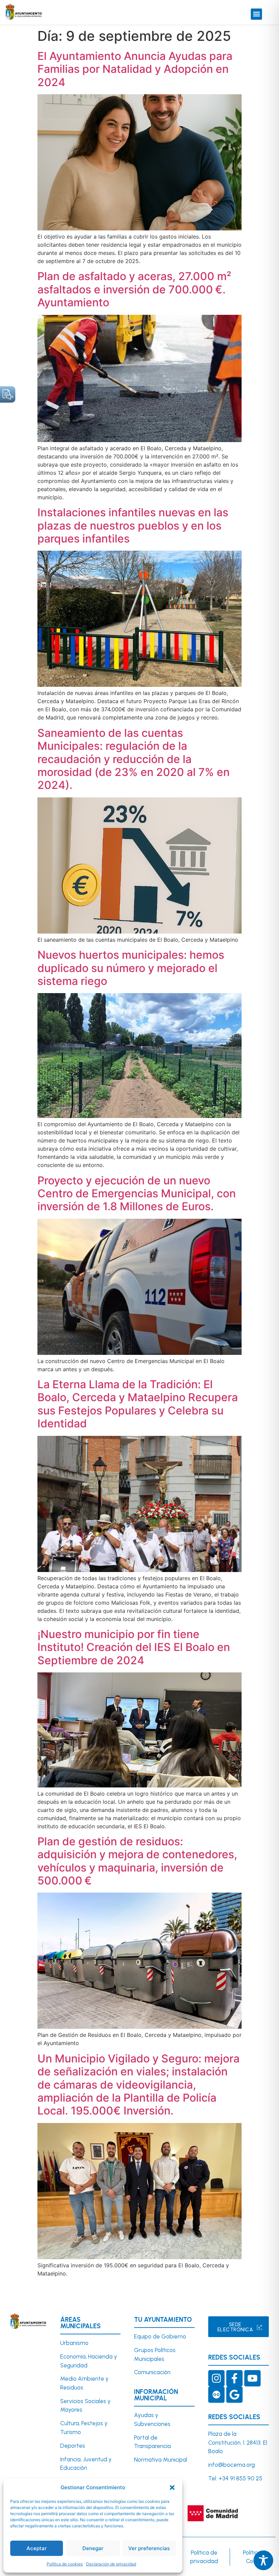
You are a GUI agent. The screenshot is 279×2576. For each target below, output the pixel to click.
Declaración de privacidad (111, 2564)
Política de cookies (65, 2564)
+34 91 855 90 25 (240, 2478)
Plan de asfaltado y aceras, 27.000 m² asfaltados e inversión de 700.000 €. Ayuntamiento (134, 289)
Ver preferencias (149, 2548)
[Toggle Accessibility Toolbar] (263, 2560)
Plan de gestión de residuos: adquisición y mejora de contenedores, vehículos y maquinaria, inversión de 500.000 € (137, 1861)
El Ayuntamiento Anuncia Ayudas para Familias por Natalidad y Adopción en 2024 (135, 69)
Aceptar (37, 2548)
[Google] (234, 2395)
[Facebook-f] (234, 2378)
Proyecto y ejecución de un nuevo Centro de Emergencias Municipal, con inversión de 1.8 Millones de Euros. (137, 1194)
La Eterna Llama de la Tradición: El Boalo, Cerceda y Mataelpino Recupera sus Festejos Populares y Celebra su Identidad (138, 1404)
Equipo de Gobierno (160, 2336)
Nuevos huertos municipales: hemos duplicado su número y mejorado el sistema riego (131, 968)
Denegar (93, 2548)
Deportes (73, 2446)
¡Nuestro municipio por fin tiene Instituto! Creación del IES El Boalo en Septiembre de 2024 (134, 1647)
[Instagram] (216, 2378)
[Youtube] (252, 2378)
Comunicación (152, 2372)
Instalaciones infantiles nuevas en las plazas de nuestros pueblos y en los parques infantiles (133, 525)
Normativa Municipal (161, 2460)
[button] (172, 2488)
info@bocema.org (232, 2465)
